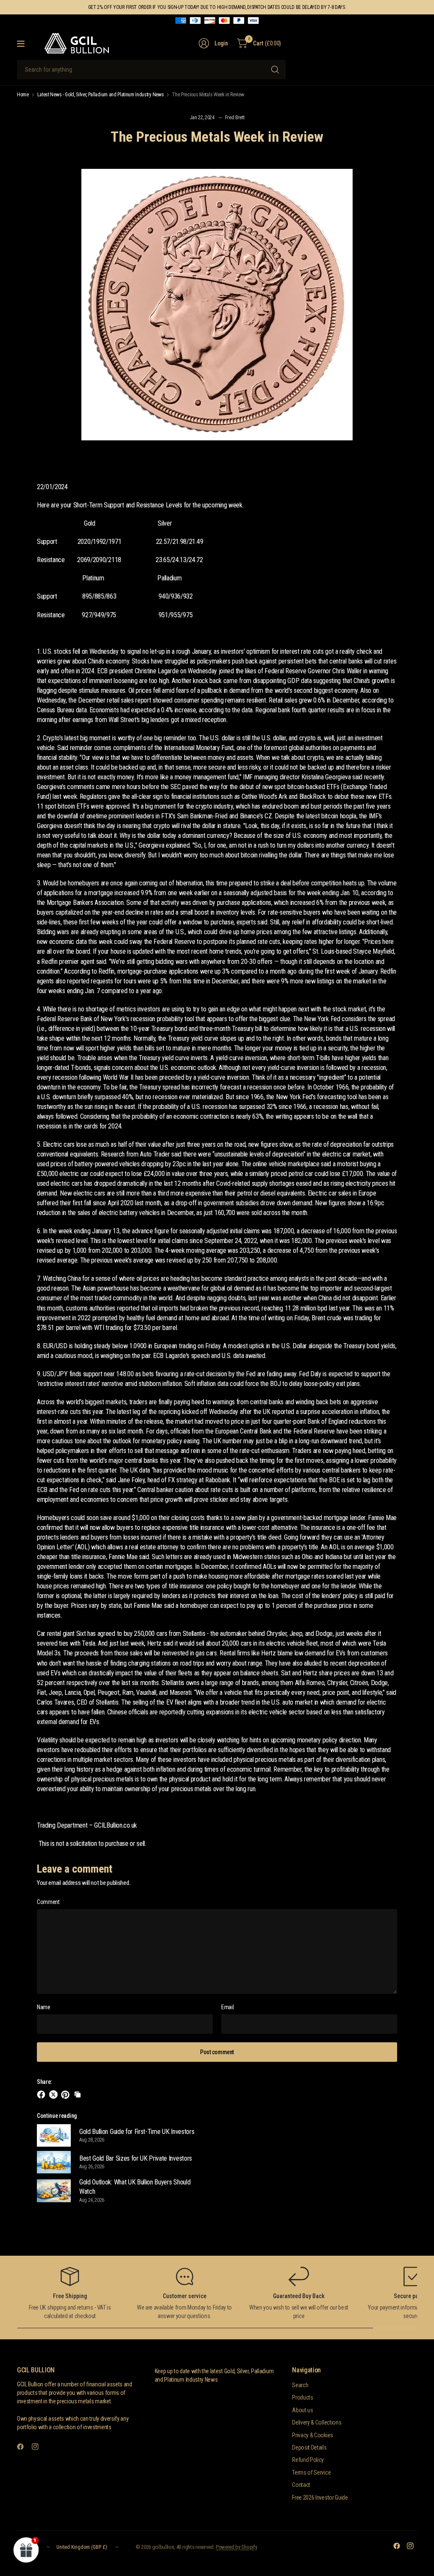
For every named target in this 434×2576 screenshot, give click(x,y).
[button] (26, 2550)
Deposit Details (309, 2447)
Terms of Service (311, 2472)
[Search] (275, 70)
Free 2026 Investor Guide (320, 2498)
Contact (301, 2485)
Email (227, 2007)
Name (44, 2007)
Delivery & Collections (317, 2422)
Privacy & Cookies (313, 2435)
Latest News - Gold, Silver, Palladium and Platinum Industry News (101, 95)
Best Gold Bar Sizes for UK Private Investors (136, 2158)
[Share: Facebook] (42, 2094)
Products (302, 2397)
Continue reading (57, 2116)
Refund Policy (308, 2460)
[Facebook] (24, 2447)
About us (302, 2410)
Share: (44, 2082)
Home (23, 95)
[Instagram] (39, 2447)
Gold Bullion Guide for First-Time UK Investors (137, 2132)
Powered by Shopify (236, 2547)
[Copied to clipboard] (78, 2094)
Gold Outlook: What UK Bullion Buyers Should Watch (135, 2187)
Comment (48, 1902)
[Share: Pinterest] (67, 2094)
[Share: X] (55, 2094)
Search (300, 2385)
